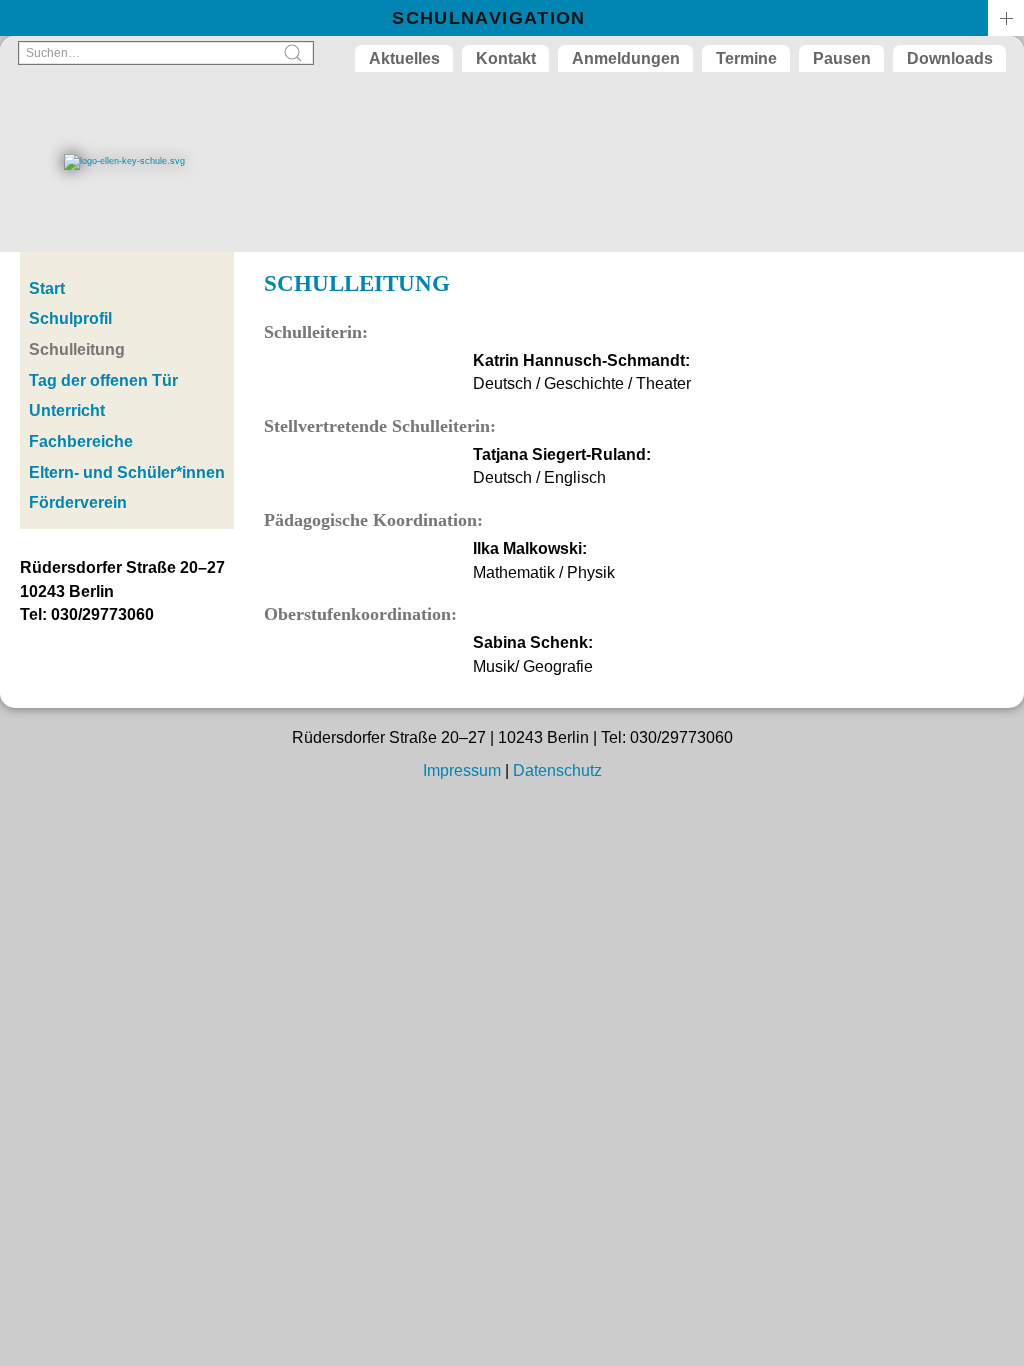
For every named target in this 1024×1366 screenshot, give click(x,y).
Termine (746, 58)
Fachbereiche (81, 441)
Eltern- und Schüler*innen (127, 472)
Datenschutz (557, 770)
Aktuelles (404, 58)
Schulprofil (70, 318)
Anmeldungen (626, 58)
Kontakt (506, 58)
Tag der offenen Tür (103, 380)
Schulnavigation (488, 18)
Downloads (950, 58)
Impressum (462, 770)
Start (47, 288)
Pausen (842, 58)
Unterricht (67, 410)
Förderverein (78, 502)
